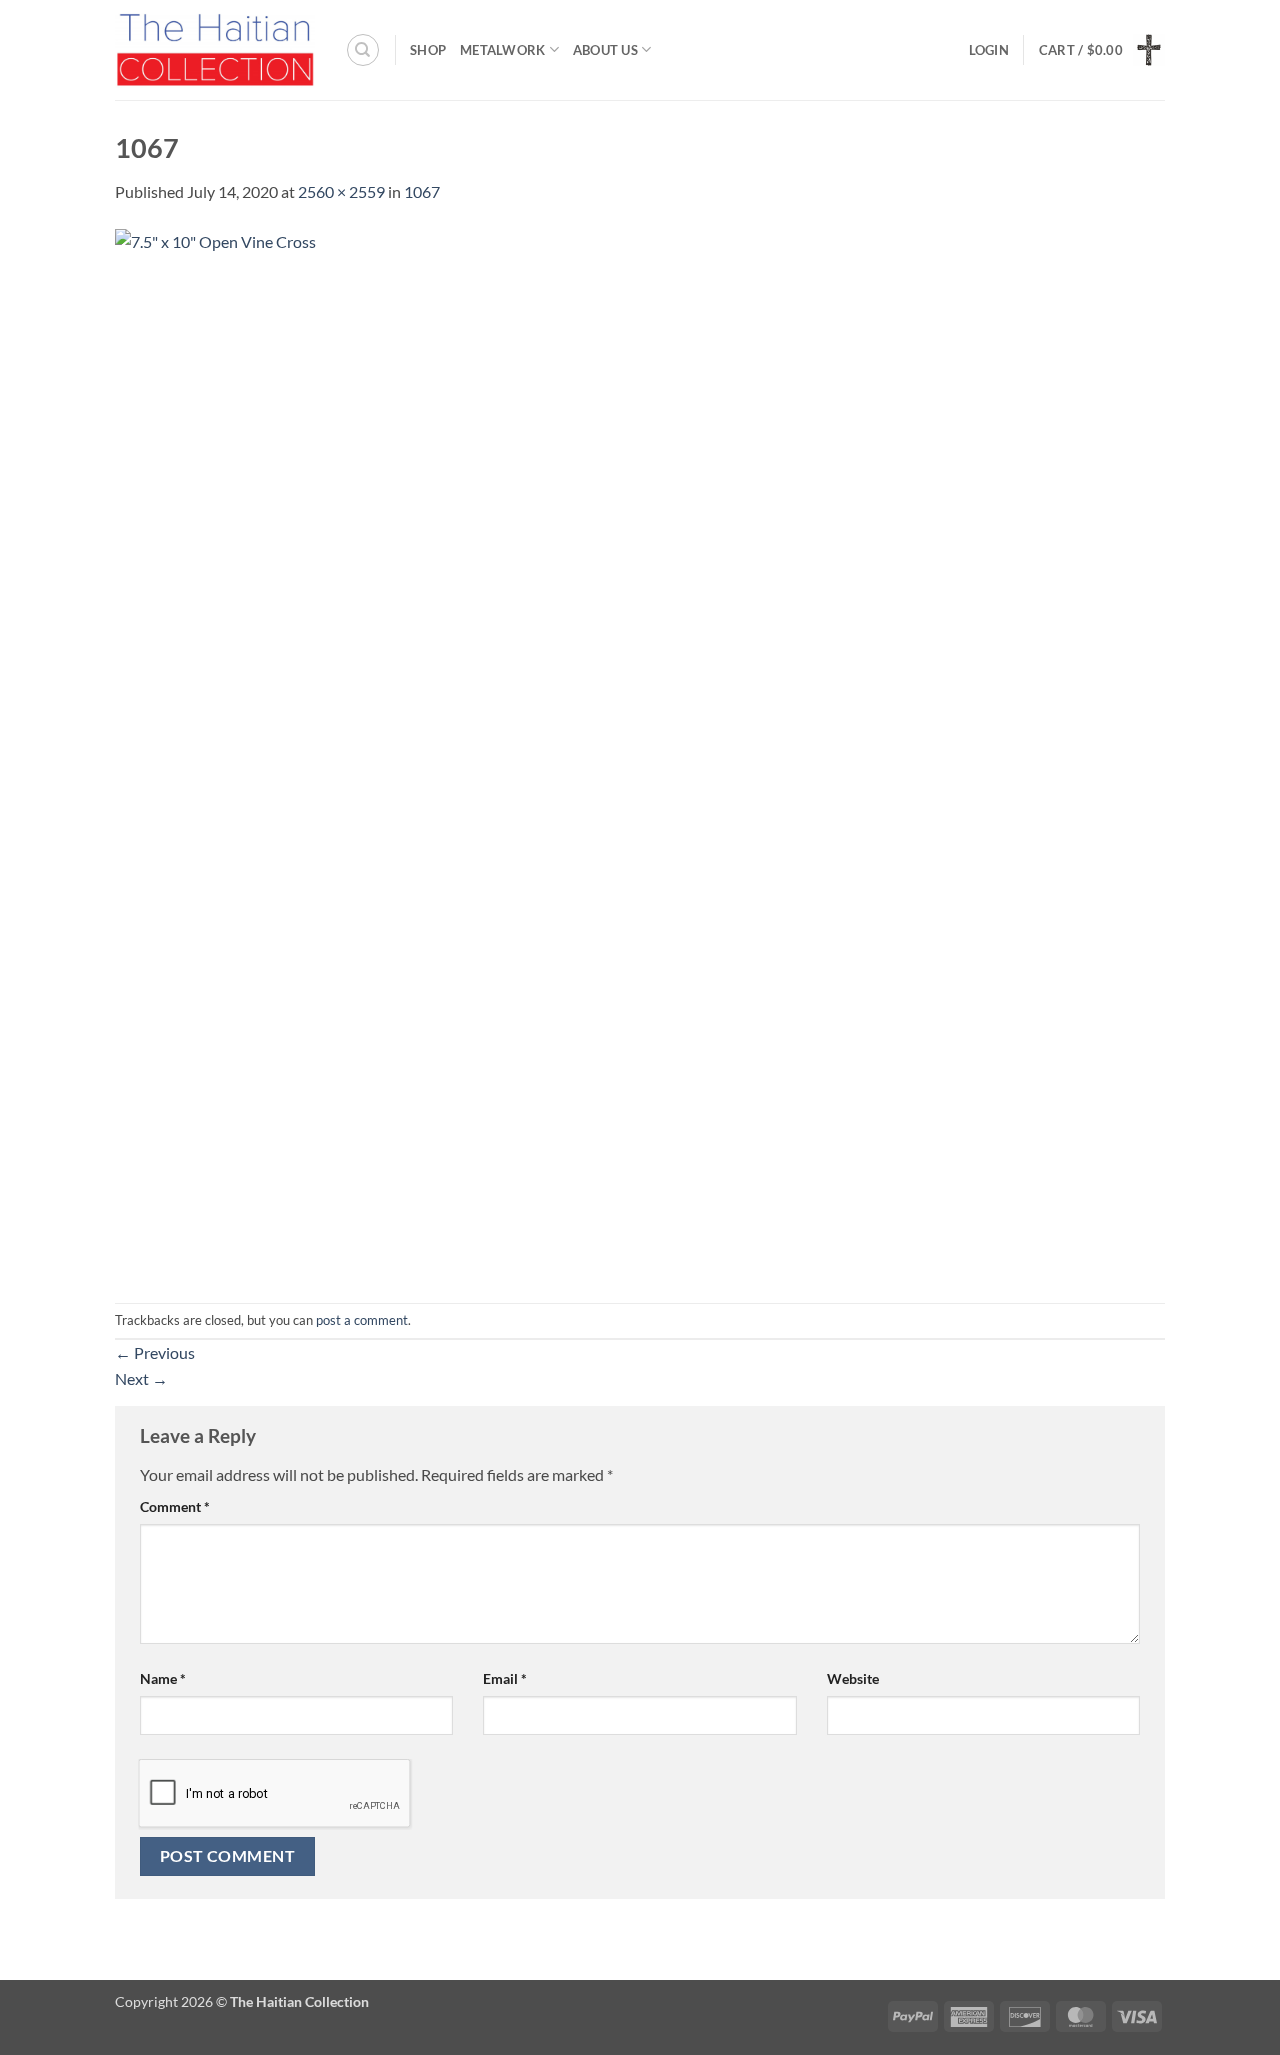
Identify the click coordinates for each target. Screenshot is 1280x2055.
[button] (989, 50)
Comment (175, 1506)
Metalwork (502, 50)
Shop (428, 50)
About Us (605, 50)
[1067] (640, 751)
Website (853, 1678)
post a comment (362, 1320)
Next (141, 1378)
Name (163, 1678)
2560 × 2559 (341, 191)
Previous (155, 1352)
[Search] (363, 50)
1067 (422, 191)
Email (505, 1678)
